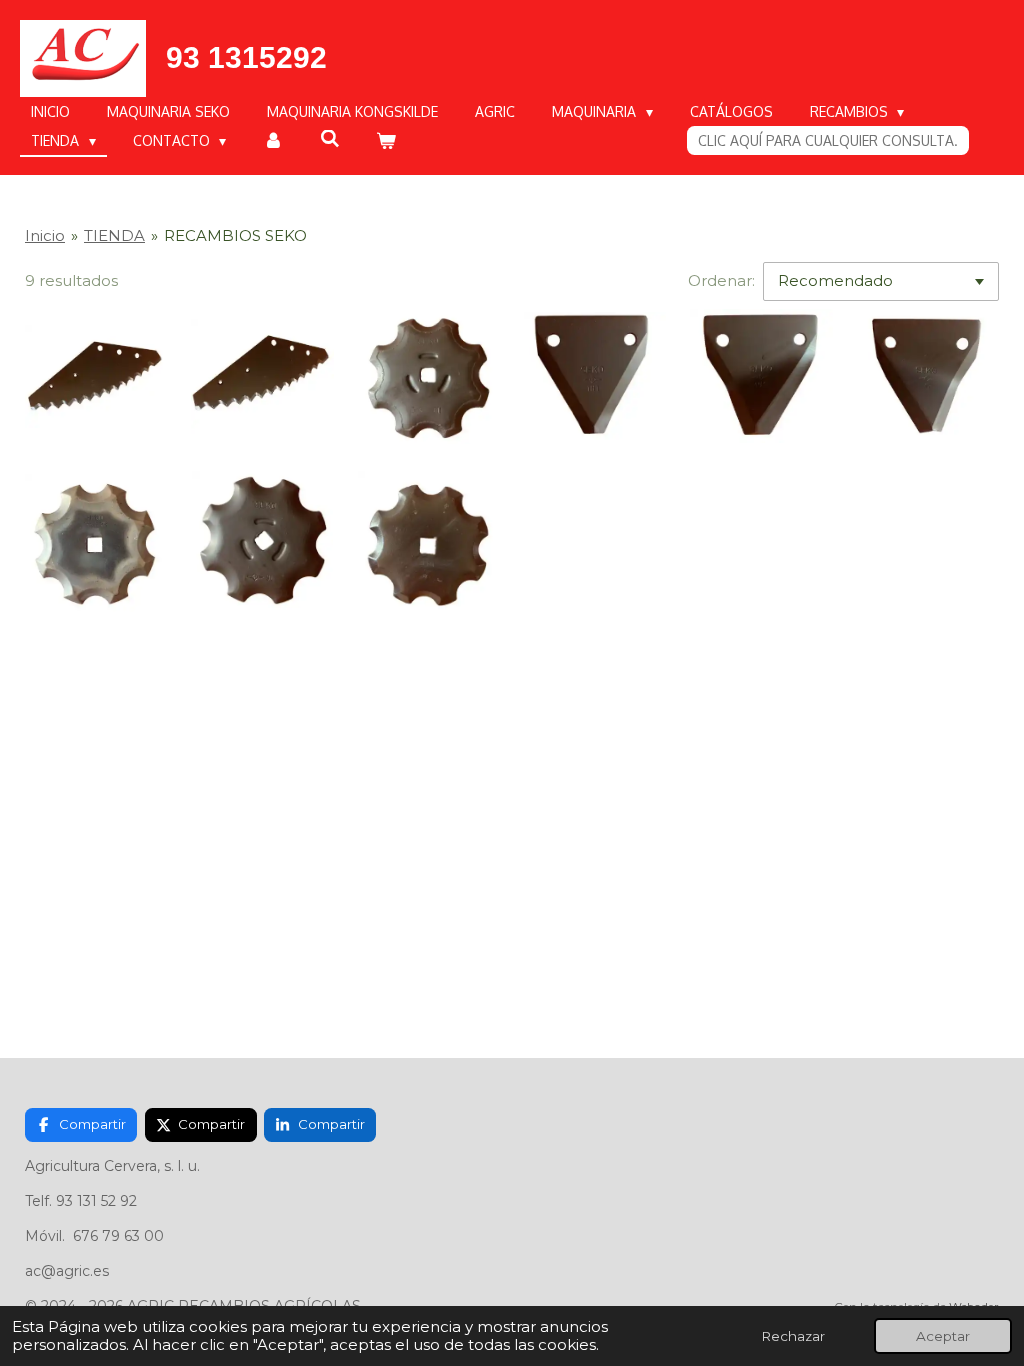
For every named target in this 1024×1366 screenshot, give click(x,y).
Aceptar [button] (943, 1336)
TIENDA (114, 235)
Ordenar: (721, 280)
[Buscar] (330, 138)
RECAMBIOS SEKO (235, 235)
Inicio (45, 235)
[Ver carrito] (386, 140)
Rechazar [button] (793, 1336)
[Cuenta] (273, 140)
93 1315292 (246, 57)
